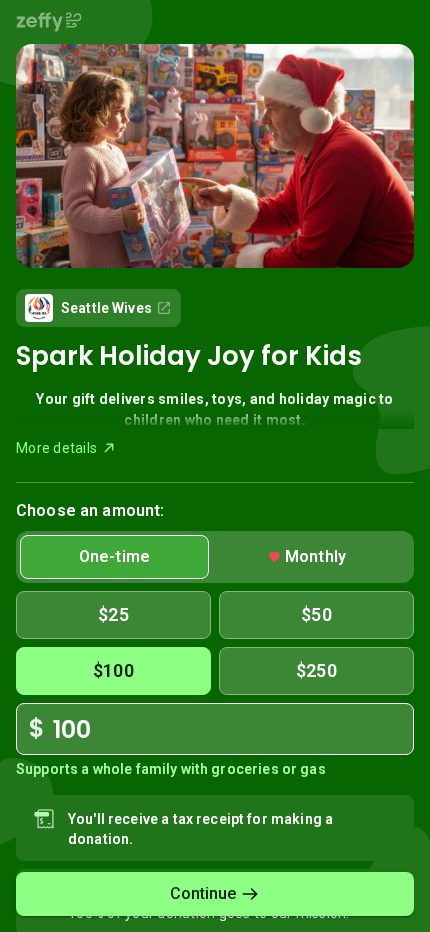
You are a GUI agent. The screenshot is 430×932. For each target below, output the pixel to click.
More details (56, 448)
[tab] (114, 557)
